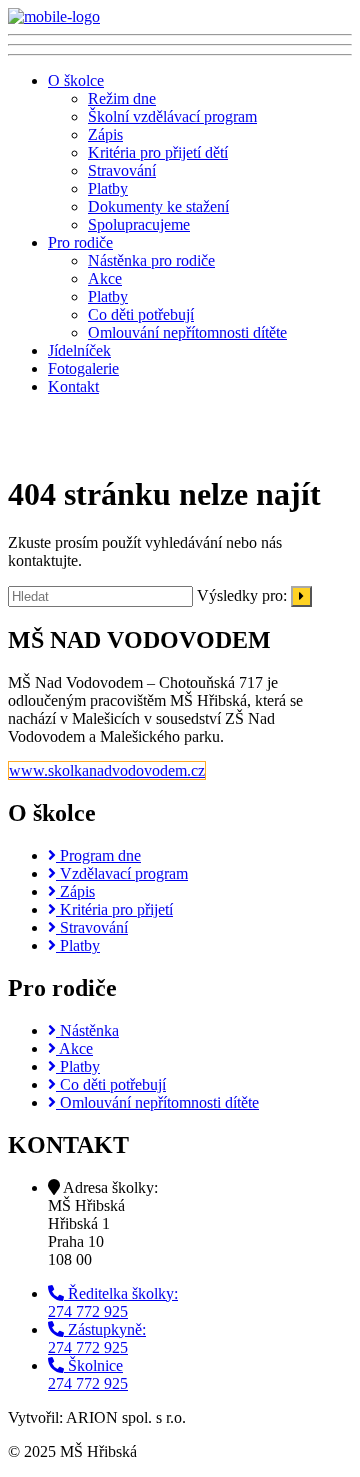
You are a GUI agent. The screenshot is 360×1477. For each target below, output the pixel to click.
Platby (108, 188)
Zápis (105, 134)
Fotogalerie (83, 368)
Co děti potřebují (141, 314)
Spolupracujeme (139, 224)
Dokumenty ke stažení (158, 206)
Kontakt (73, 386)
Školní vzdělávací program (172, 116)
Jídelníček (79, 350)
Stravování (122, 170)
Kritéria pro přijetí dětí (158, 152)
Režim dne (122, 98)
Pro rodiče (80, 242)
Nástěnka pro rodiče (151, 260)
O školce (76, 80)
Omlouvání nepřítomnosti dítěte (187, 332)
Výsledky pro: (242, 595)
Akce (105, 278)
